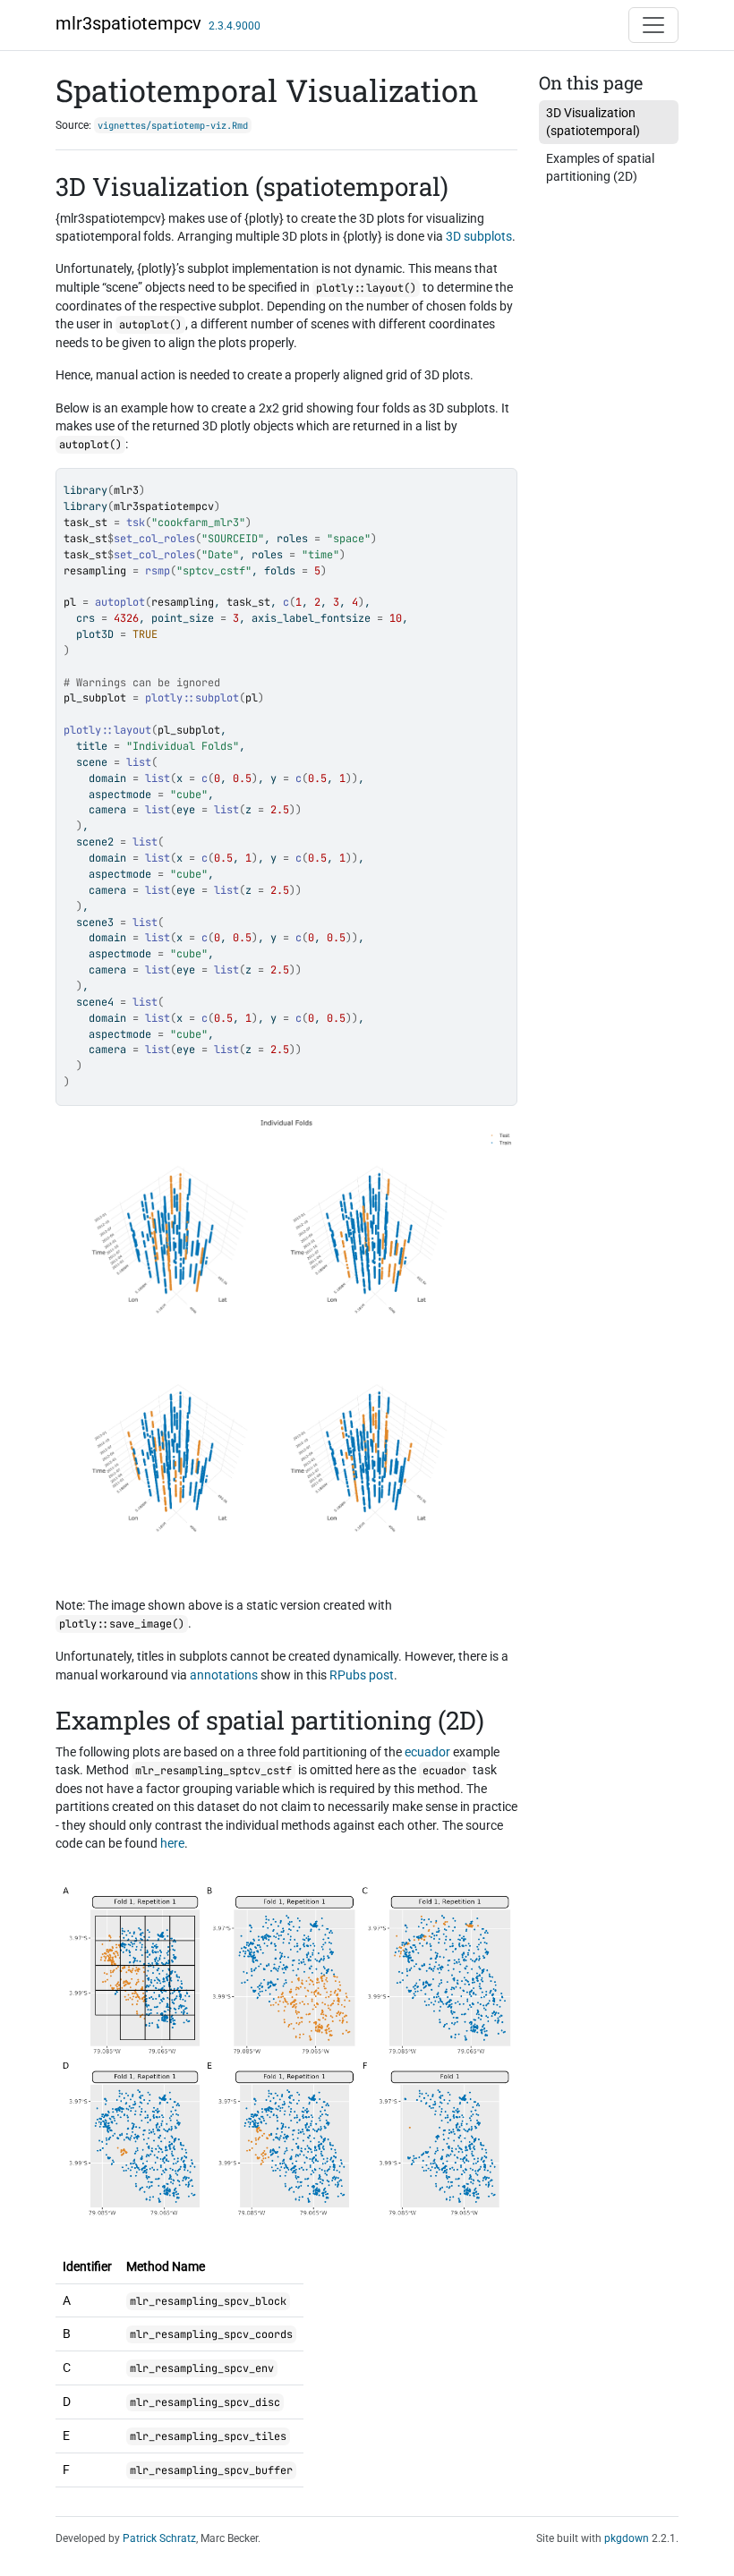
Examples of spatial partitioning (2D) (600, 167)
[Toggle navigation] (653, 25)
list (139, 762)
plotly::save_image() (122, 1624)
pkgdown (627, 2538)
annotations (224, 1675)
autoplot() (150, 325)
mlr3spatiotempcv (128, 23)
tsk (136, 523)
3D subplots (479, 236)
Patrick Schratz (159, 2538)
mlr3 (126, 490)
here (172, 1843)
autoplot (120, 602)
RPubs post (362, 1675)
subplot (217, 698)
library (85, 490)
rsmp (158, 571)
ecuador (427, 1752)
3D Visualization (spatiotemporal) (593, 122)
